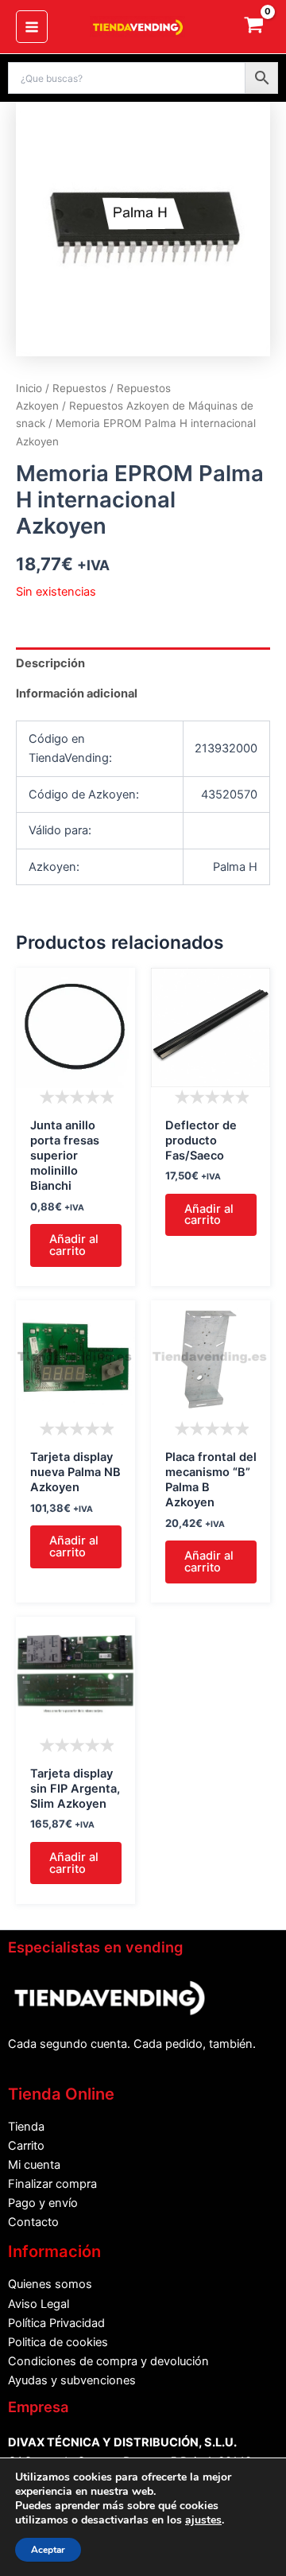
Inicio (29, 388)
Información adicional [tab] (77, 694)
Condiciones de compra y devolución (108, 2361)
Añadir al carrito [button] (74, 1245)
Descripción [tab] (50, 663)
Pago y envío (43, 2203)
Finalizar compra (52, 2184)
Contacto (33, 2222)
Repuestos (79, 388)
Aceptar (48, 2550)
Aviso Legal (39, 2304)
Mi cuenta (34, 2165)
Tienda (26, 2127)
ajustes (203, 2520)
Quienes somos (50, 2284)
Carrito (26, 2146)
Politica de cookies (58, 2342)
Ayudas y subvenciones (72, 2380)
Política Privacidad (56, 2323)
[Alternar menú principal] (32, 26)
